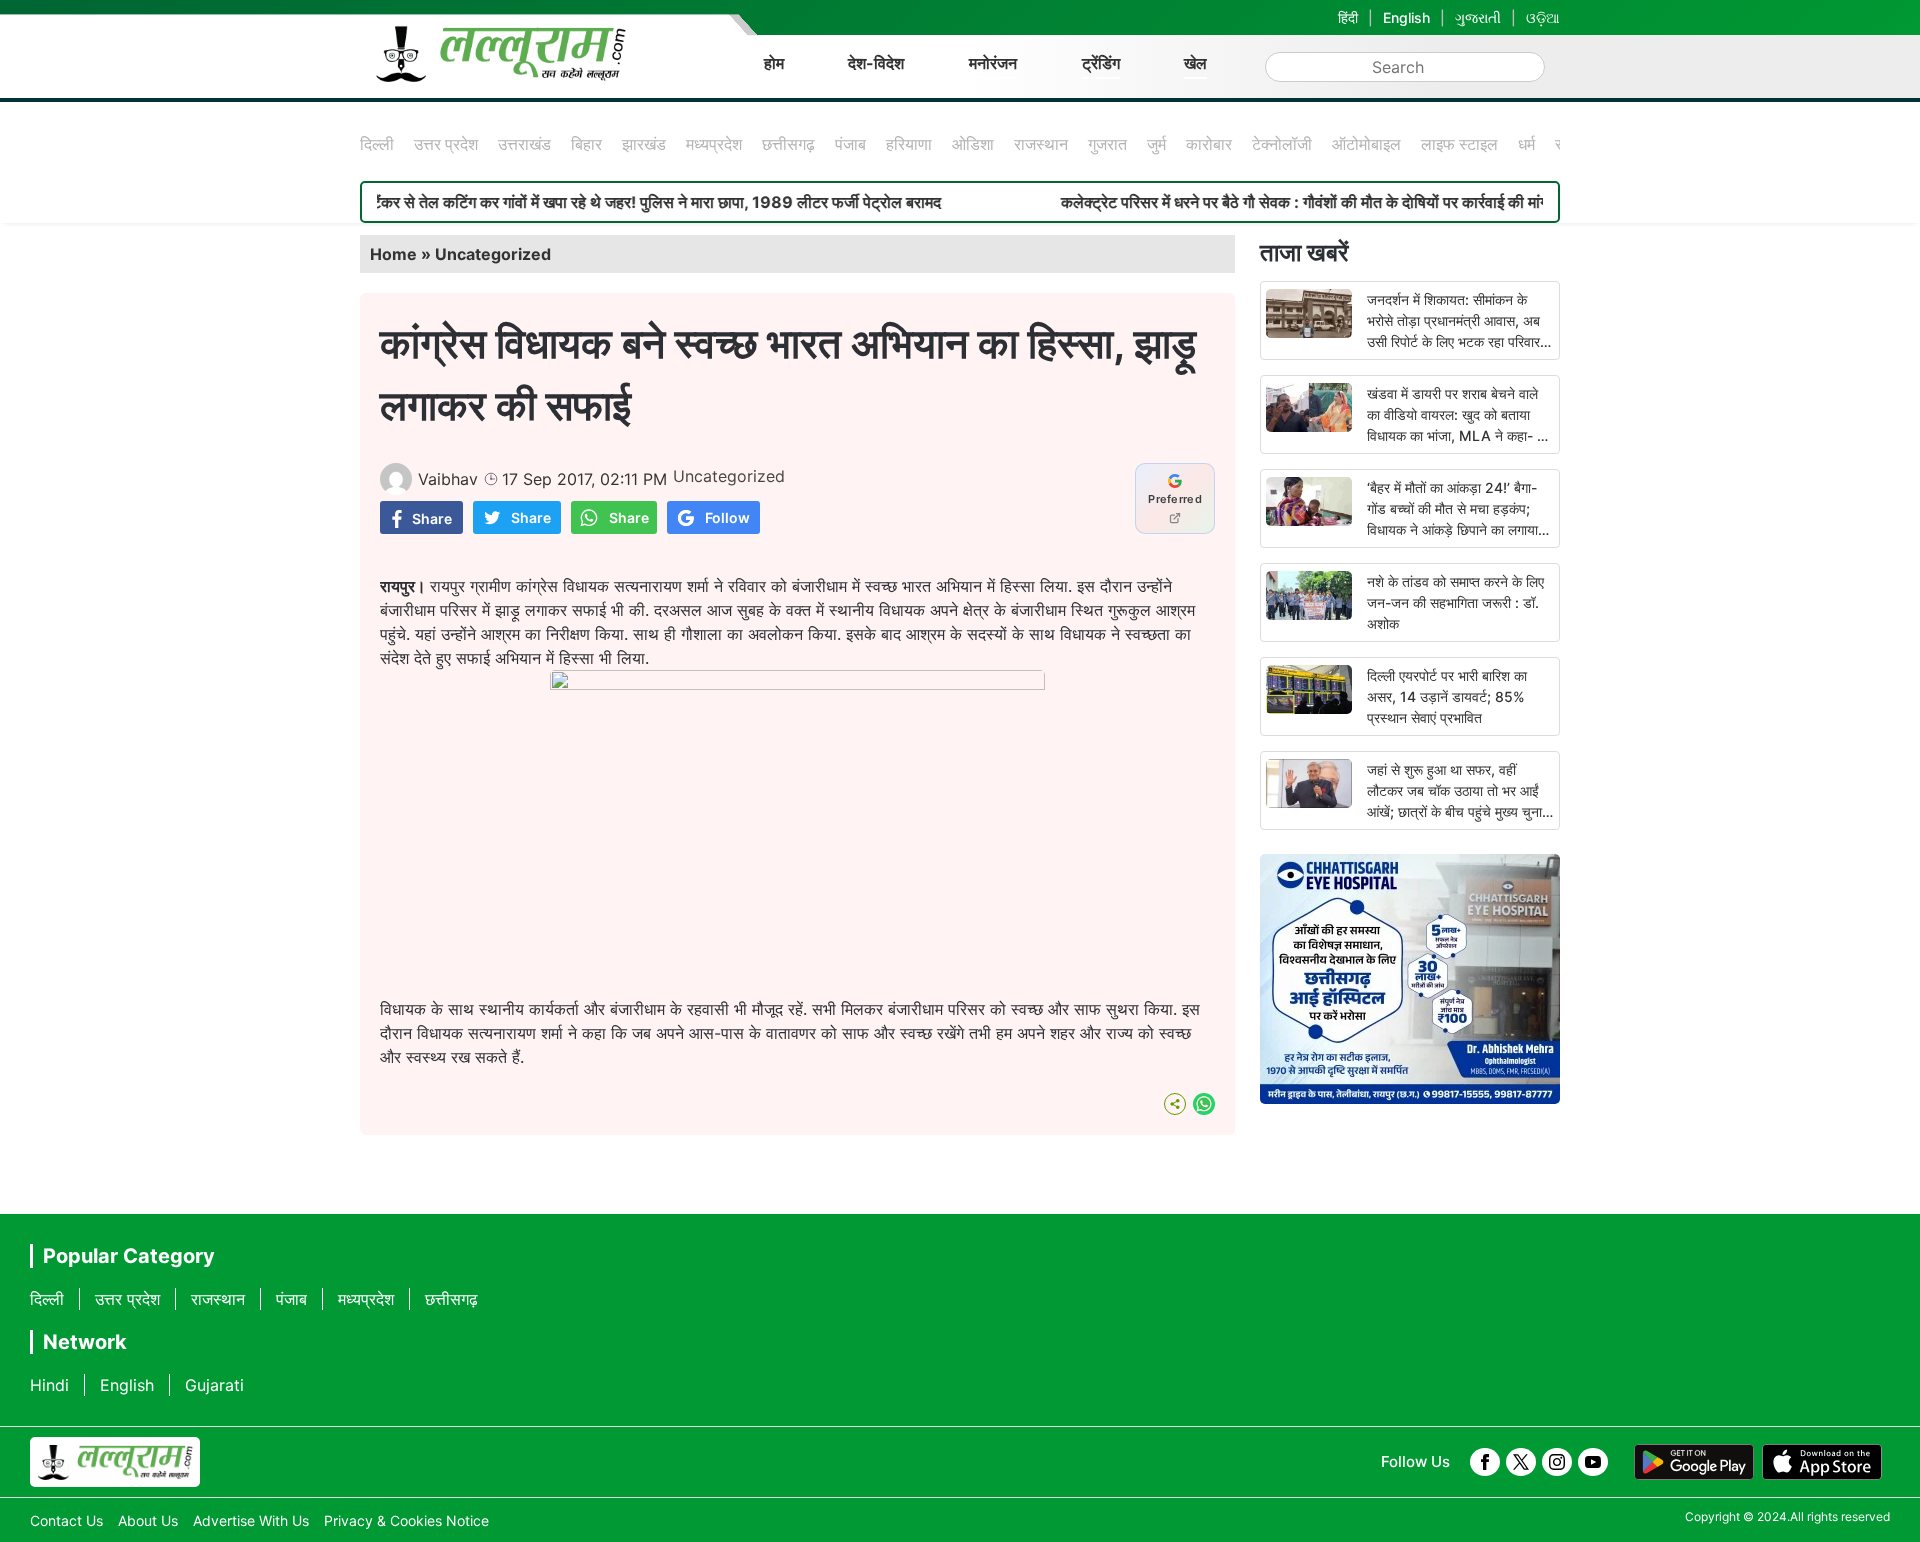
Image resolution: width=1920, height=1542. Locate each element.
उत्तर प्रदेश (446, 144)
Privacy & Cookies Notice (406, 1520)
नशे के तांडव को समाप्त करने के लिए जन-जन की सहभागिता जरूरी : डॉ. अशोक (1455, 602)
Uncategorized (493, 254)
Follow (727, 517)
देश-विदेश (876, 63)
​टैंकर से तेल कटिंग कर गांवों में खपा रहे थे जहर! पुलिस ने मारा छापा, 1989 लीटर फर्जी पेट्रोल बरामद (608, 202)
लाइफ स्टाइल (1459, 144)
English (1406, 17)
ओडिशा (973, 144)
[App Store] (1822, 1462)
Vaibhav (448, 479)
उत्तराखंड (524, 144)
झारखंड (644, 144)
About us (148, 1520)
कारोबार (1209, 144)
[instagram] (1557, 1462)
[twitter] (1521, 1462)
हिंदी (1348, 17)
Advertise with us (251, 1520)
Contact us (66, 1520)
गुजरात (1107, 144)
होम (774, 63)
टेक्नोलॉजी (1282, 144)
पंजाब (850, 144)
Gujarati (214, 1385)
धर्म (1526, 144)
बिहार (586, 144)
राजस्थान (1041, 144)
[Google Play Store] (1694, 1462)
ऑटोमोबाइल (1366, 144)
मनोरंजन (993, 63)
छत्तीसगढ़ (788, 144)
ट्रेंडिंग (1101, 63)
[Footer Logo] (115, 1462)
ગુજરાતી (1478, 17)
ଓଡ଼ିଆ (1543, 17)
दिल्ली (377, 144)
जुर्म (1156, 144)
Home (393, 254)
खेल (1195, 63)
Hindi (49, 1385)
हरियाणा (909, 144)
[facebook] (1485, 1462)
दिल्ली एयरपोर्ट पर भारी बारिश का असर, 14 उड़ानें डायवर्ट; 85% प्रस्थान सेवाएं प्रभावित (1447, 696)
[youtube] (1593, 1462)
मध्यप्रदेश (714, 144)
